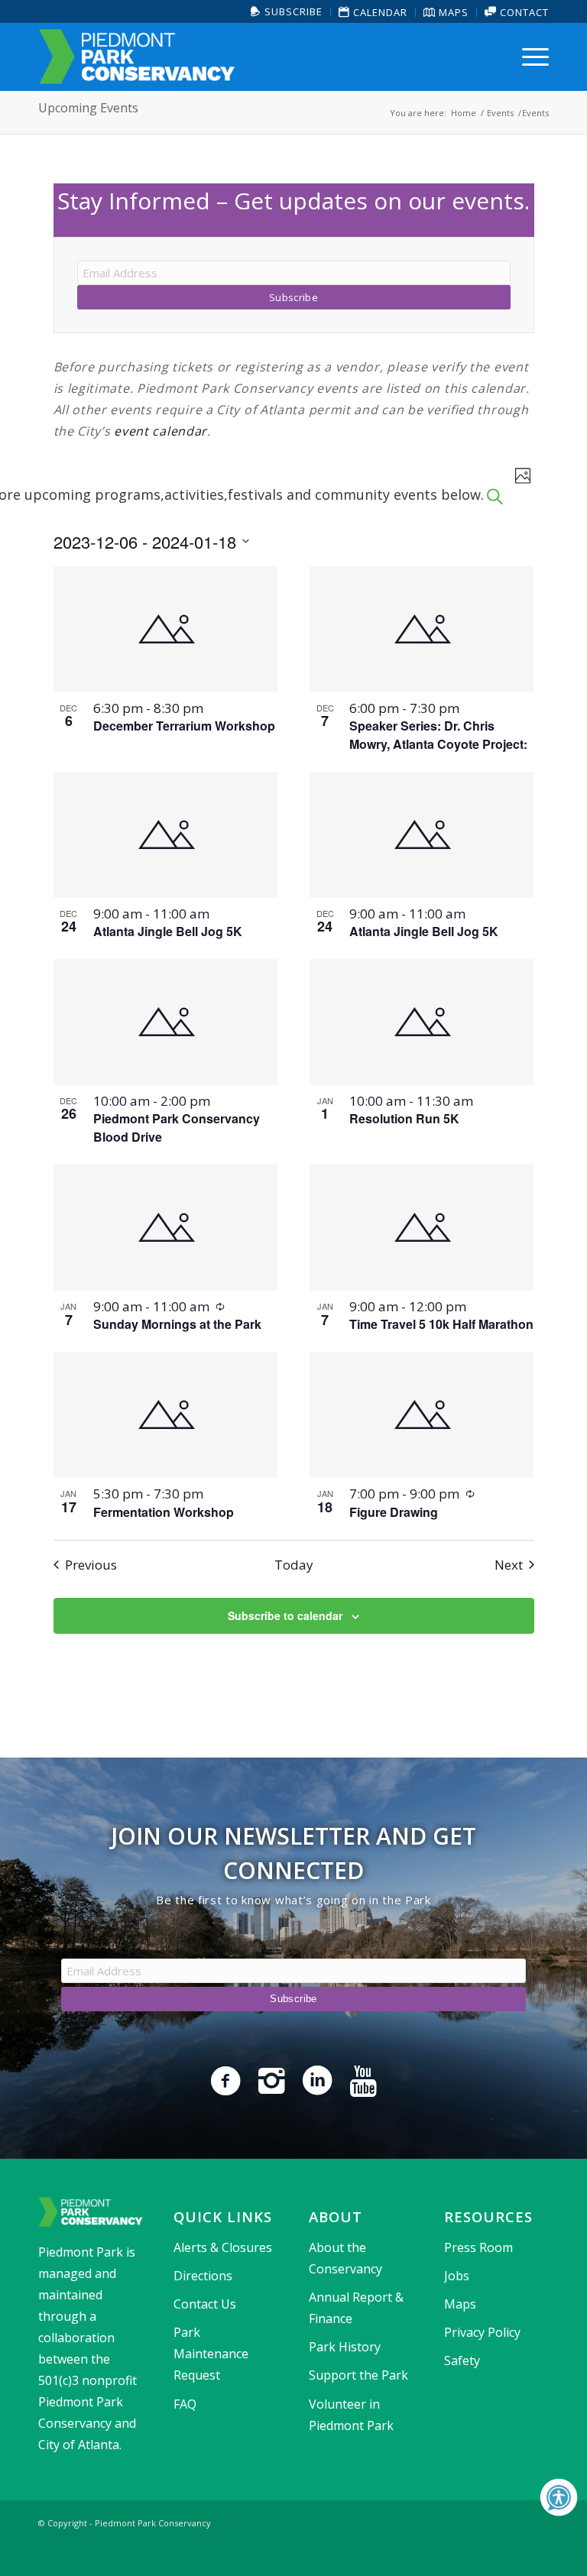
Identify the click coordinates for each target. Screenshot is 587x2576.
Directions (203, 2276)
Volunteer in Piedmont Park (351, 2415)
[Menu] (532, 57)
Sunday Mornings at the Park (177, 1324)
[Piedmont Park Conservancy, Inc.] (137, 57)
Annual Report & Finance (356, 2308)
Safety (462, 2361)
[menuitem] (287, 12)
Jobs (457, 2276)
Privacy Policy (482, 2332)
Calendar (379, 12)
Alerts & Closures (223, 2247)
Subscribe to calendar (285, 1615)
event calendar (161, 431)
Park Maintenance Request (211, 2354)
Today (294, 1565)
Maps (452, 12)
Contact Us (205, 2304)
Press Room (478, 2247)
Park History (345, 2347)
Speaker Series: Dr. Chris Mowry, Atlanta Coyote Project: (438, 735)
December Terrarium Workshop (184, 726)
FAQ (185, 2404)
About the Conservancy (345, 2258)
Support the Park (358, 2375)
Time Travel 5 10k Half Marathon (441, 1324)
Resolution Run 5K (404, 1118)
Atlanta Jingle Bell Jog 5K (168, 931)
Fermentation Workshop (164, 1512)
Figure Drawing (394, 1512)
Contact (523, 12)
